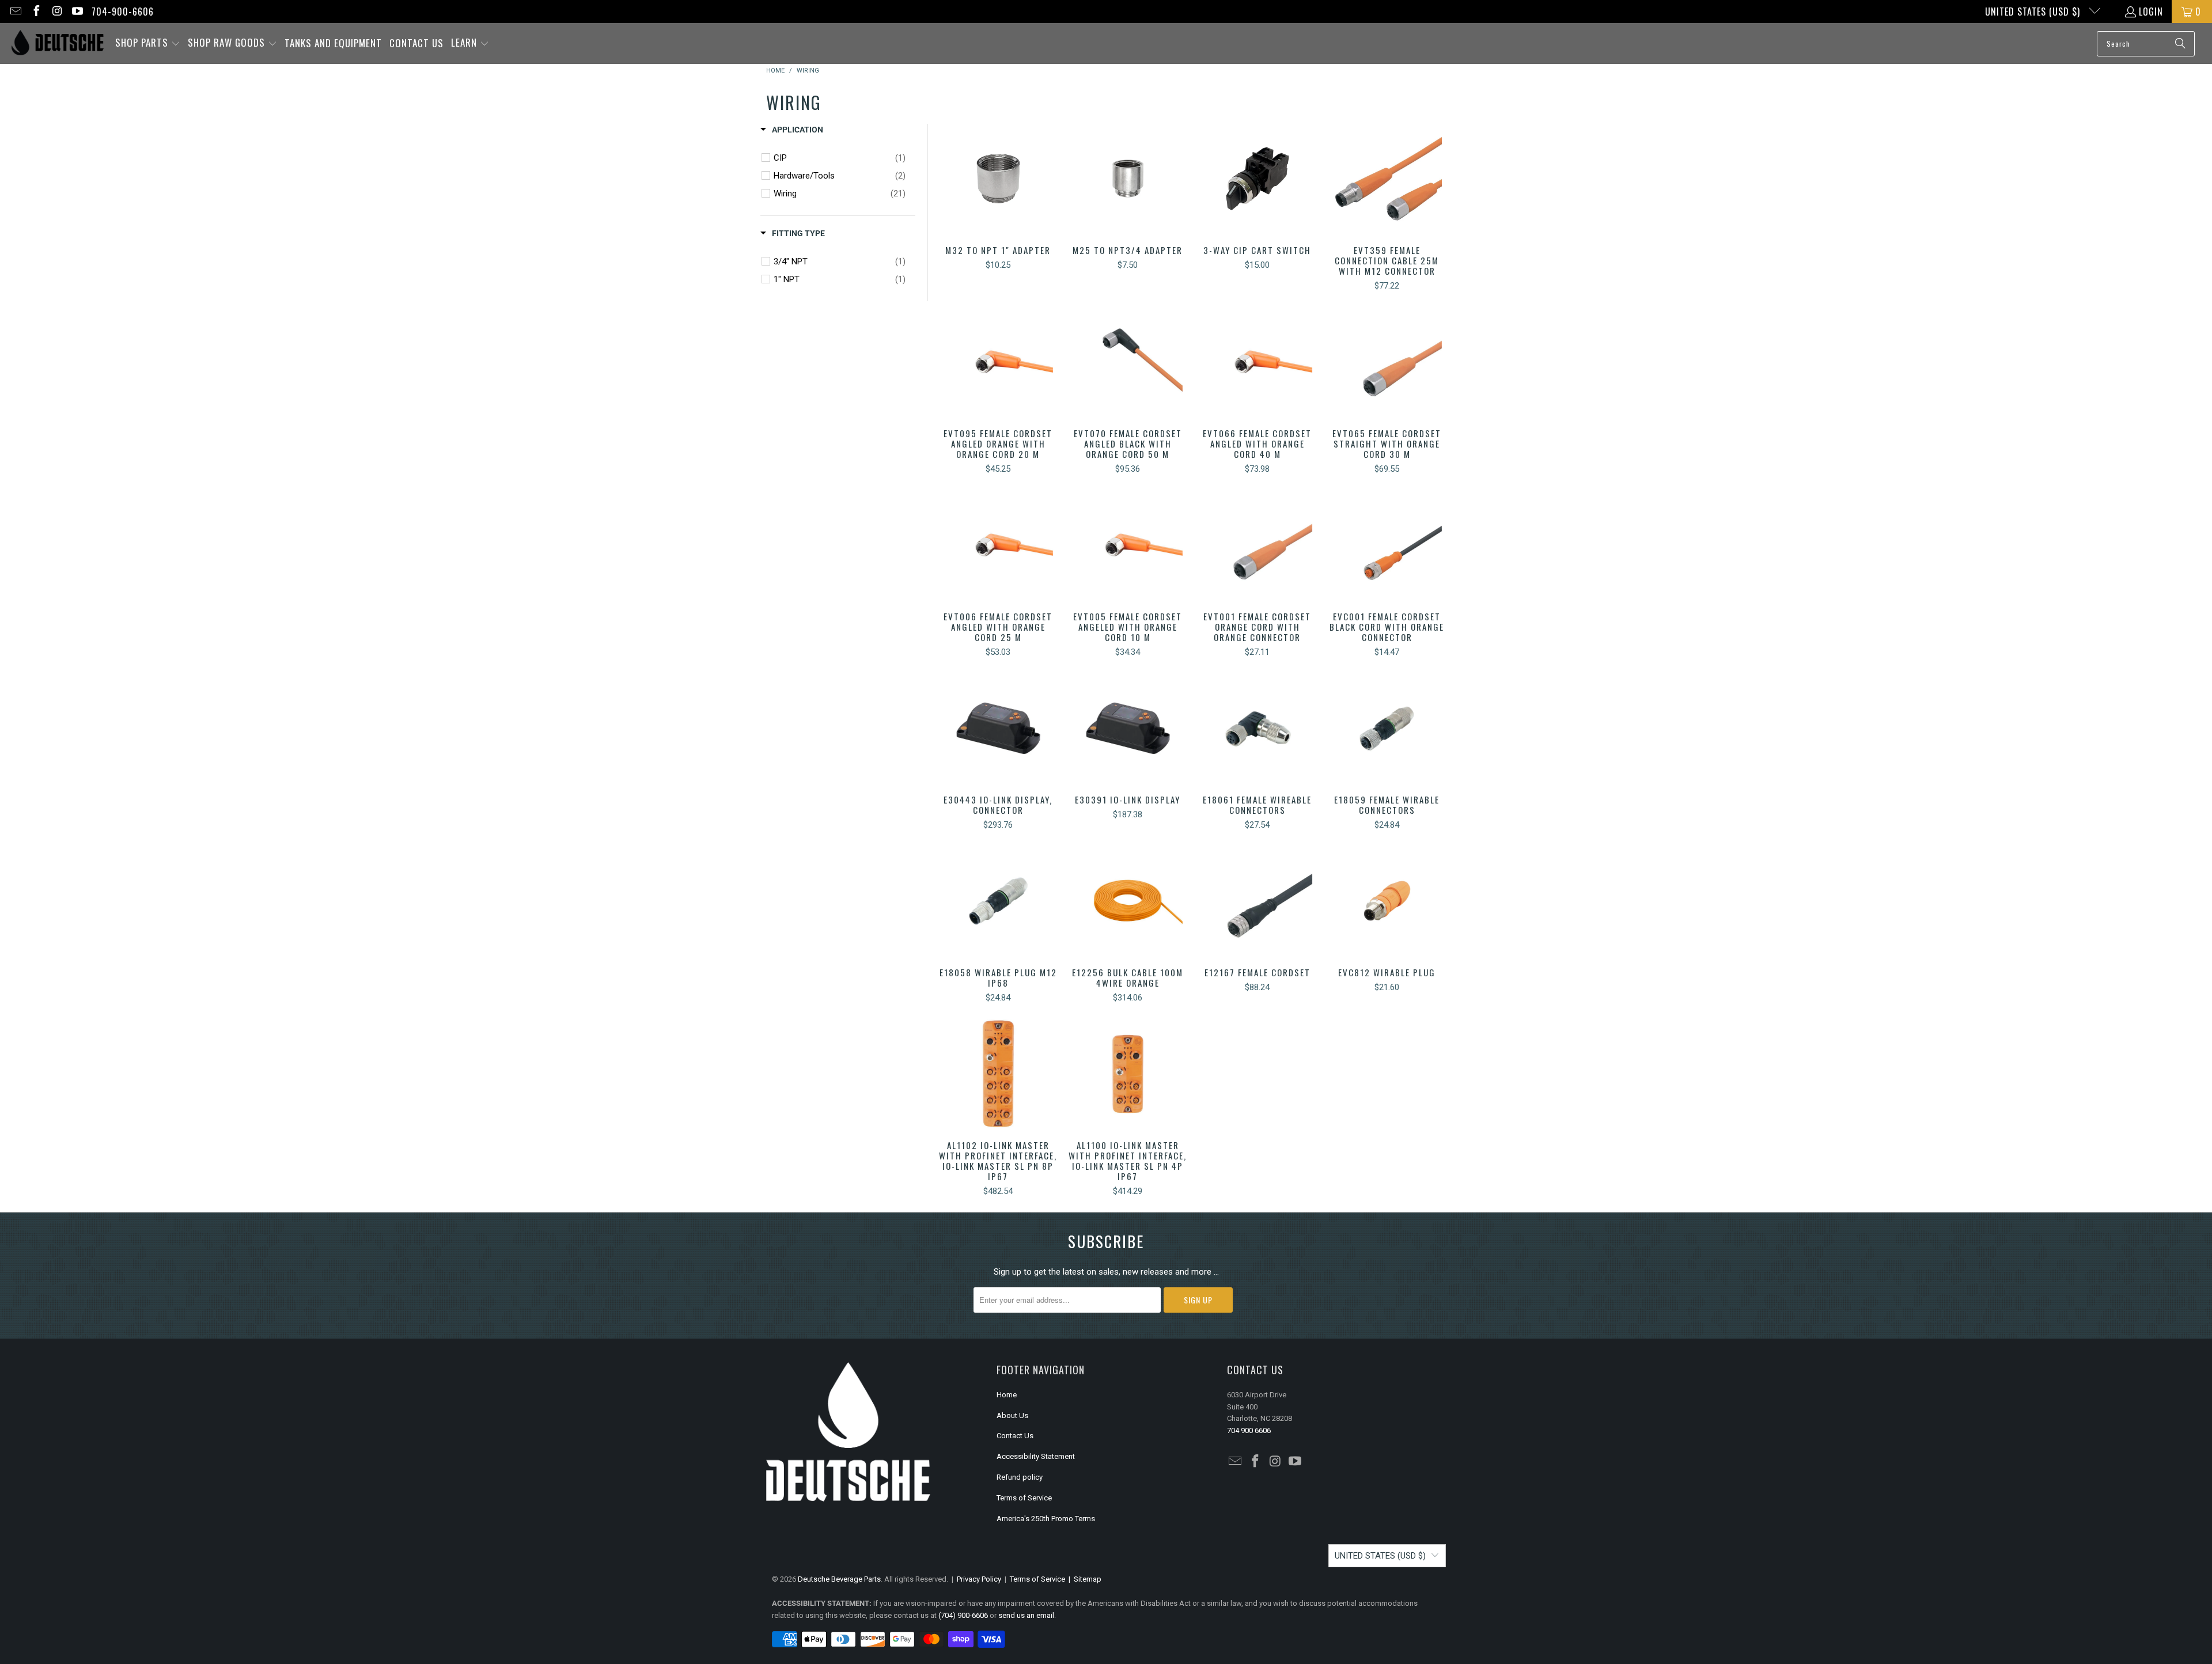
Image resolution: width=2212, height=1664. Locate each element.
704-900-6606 (123, 12)
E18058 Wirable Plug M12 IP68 (998, 901)
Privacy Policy (979, 1579)
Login (2151, 12)
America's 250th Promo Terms (1046, 1519)
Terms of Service (1024, 1498)
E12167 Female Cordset (1257, 901)
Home (1007, 1395)
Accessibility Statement (1036, 1456)
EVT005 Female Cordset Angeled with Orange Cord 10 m (1128, 545)
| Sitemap (1083, 1579)
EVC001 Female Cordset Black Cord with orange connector (1387, 545)
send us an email (1026, 1615)
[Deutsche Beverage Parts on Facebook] (36, 12)
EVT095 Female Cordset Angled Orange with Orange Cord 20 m (998, 362)
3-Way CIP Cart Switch (1257, 179)
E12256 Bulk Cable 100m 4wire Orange (1128, 901)
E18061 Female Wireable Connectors (1257, 728)
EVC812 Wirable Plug (1387, 901)
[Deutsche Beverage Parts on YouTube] (77, 12)
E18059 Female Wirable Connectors (1387, 728)
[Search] (2180, 44)
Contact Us (1015, 1436)
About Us (1012, 1415)
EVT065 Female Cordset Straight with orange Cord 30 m (1387, 362)
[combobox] (2146, 44)
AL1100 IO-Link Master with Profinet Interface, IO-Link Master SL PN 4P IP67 (1128, 1074)
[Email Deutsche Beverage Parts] (15, 12)
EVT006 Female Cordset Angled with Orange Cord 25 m (998, 545)
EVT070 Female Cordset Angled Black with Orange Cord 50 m (1128, 362)
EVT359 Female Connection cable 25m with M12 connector (1387, 179)
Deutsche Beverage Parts (839, 1579)
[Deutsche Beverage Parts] (58, 43)
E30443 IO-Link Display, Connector (998, 728)
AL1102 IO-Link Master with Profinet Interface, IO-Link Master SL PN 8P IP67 (998, 1074)
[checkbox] (840, 158)
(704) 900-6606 (963, 1615)
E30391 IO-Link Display (1128, 728)
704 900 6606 (1249, 1430)
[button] (148, 43)
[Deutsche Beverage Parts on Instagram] (56, 12)
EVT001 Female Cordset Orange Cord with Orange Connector (1257, 545)
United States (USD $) (2034, 12)
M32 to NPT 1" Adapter (998, 179)
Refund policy (1020, 1477)
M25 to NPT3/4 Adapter (1128, 179)
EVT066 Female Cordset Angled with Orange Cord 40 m (1257, 362)
